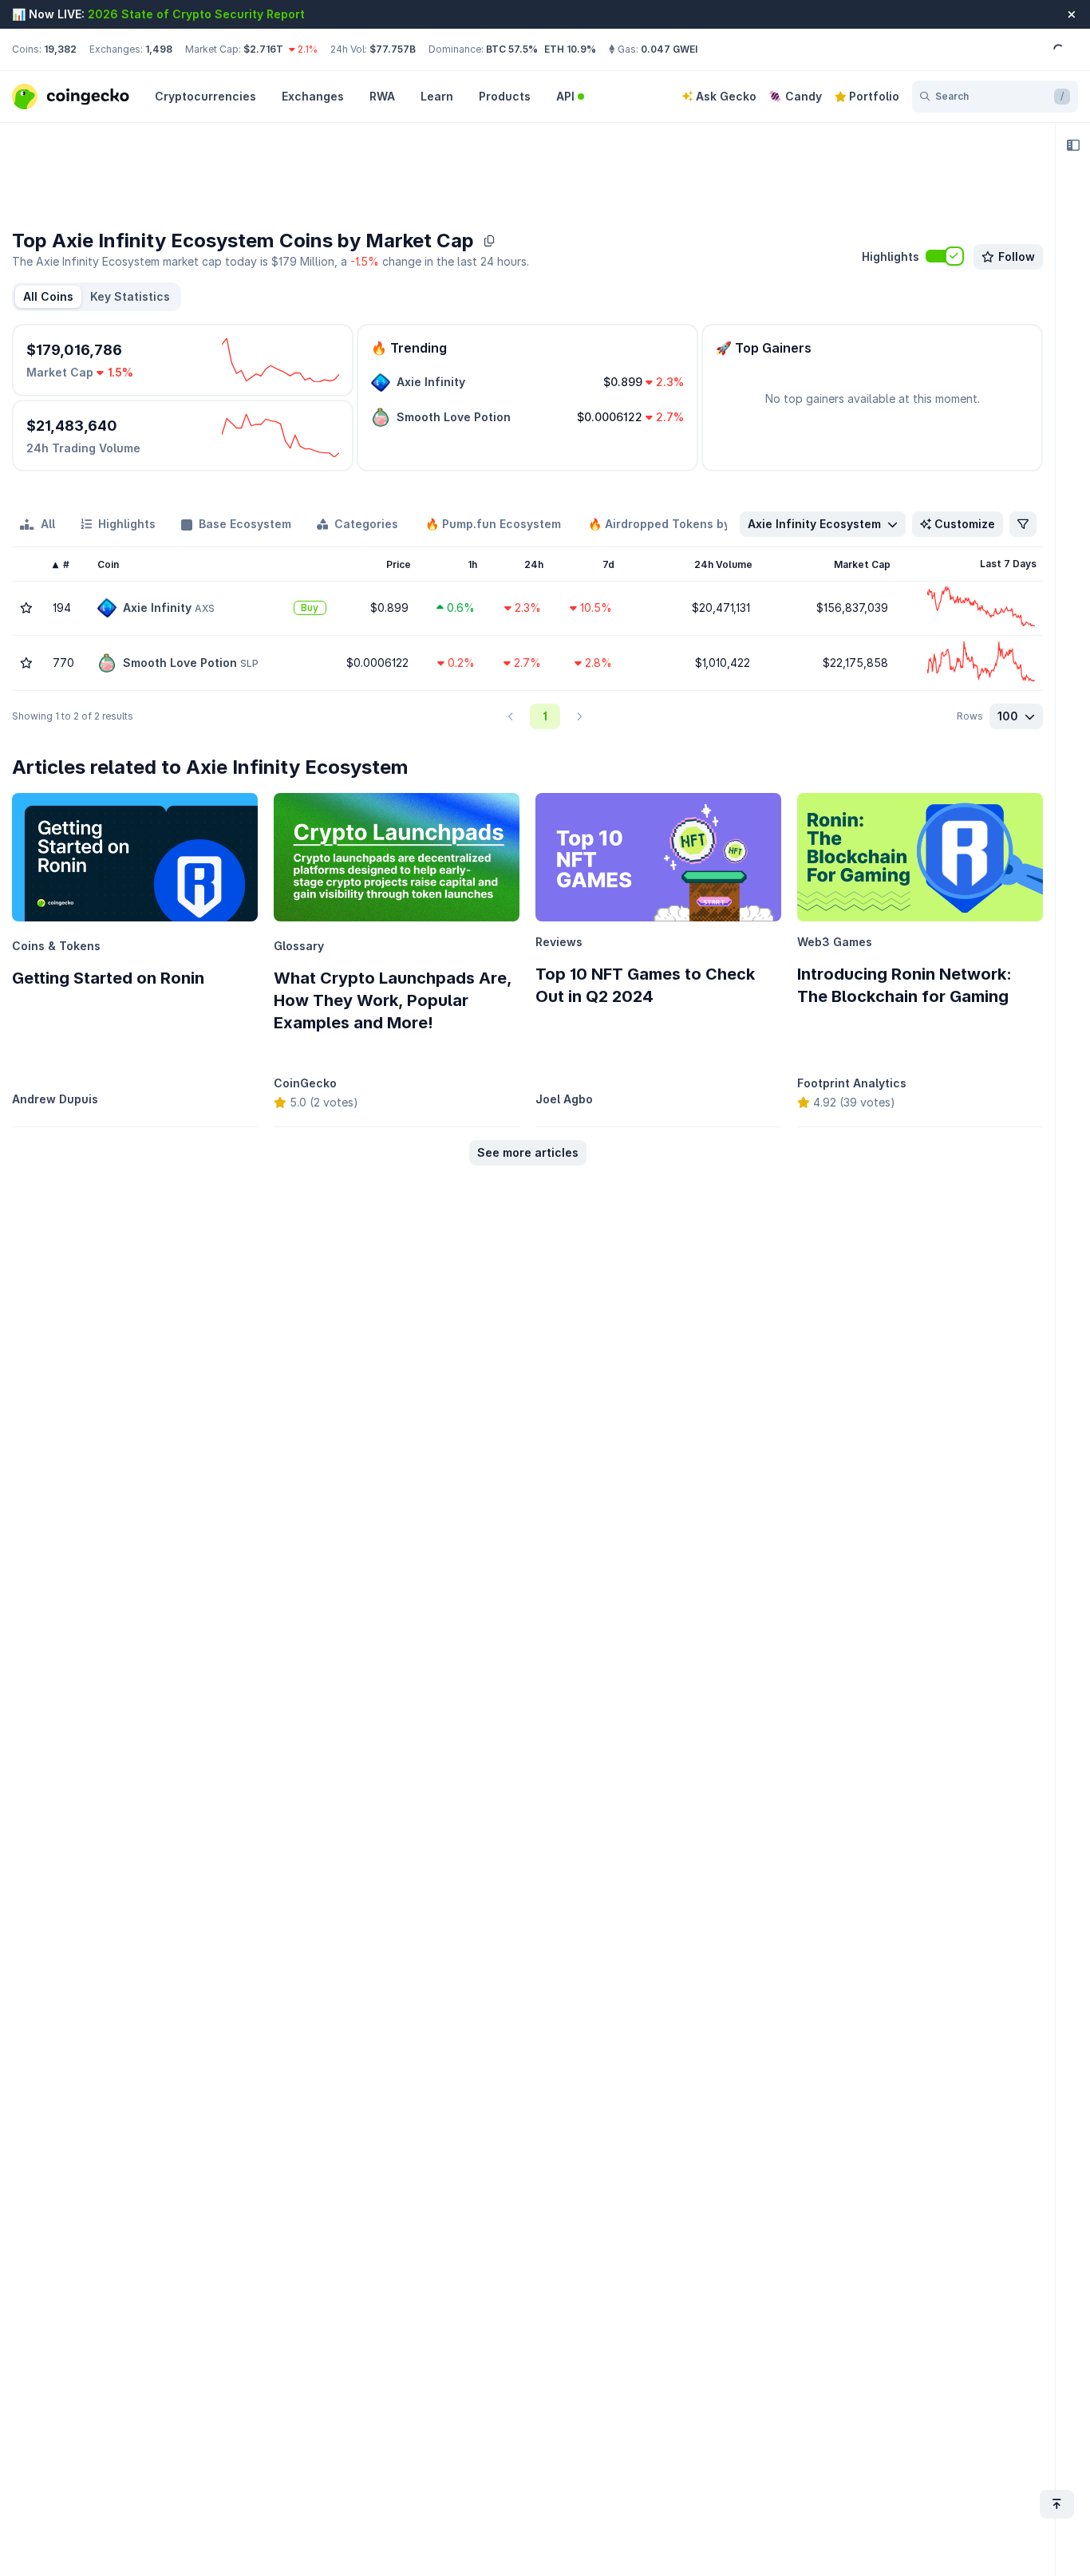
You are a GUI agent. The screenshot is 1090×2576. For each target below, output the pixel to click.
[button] (130, 297)
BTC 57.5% (512, 49)
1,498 (159, 49)
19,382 (60, 49)
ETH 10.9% (570, 49)
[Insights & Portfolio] (1073, 145)
